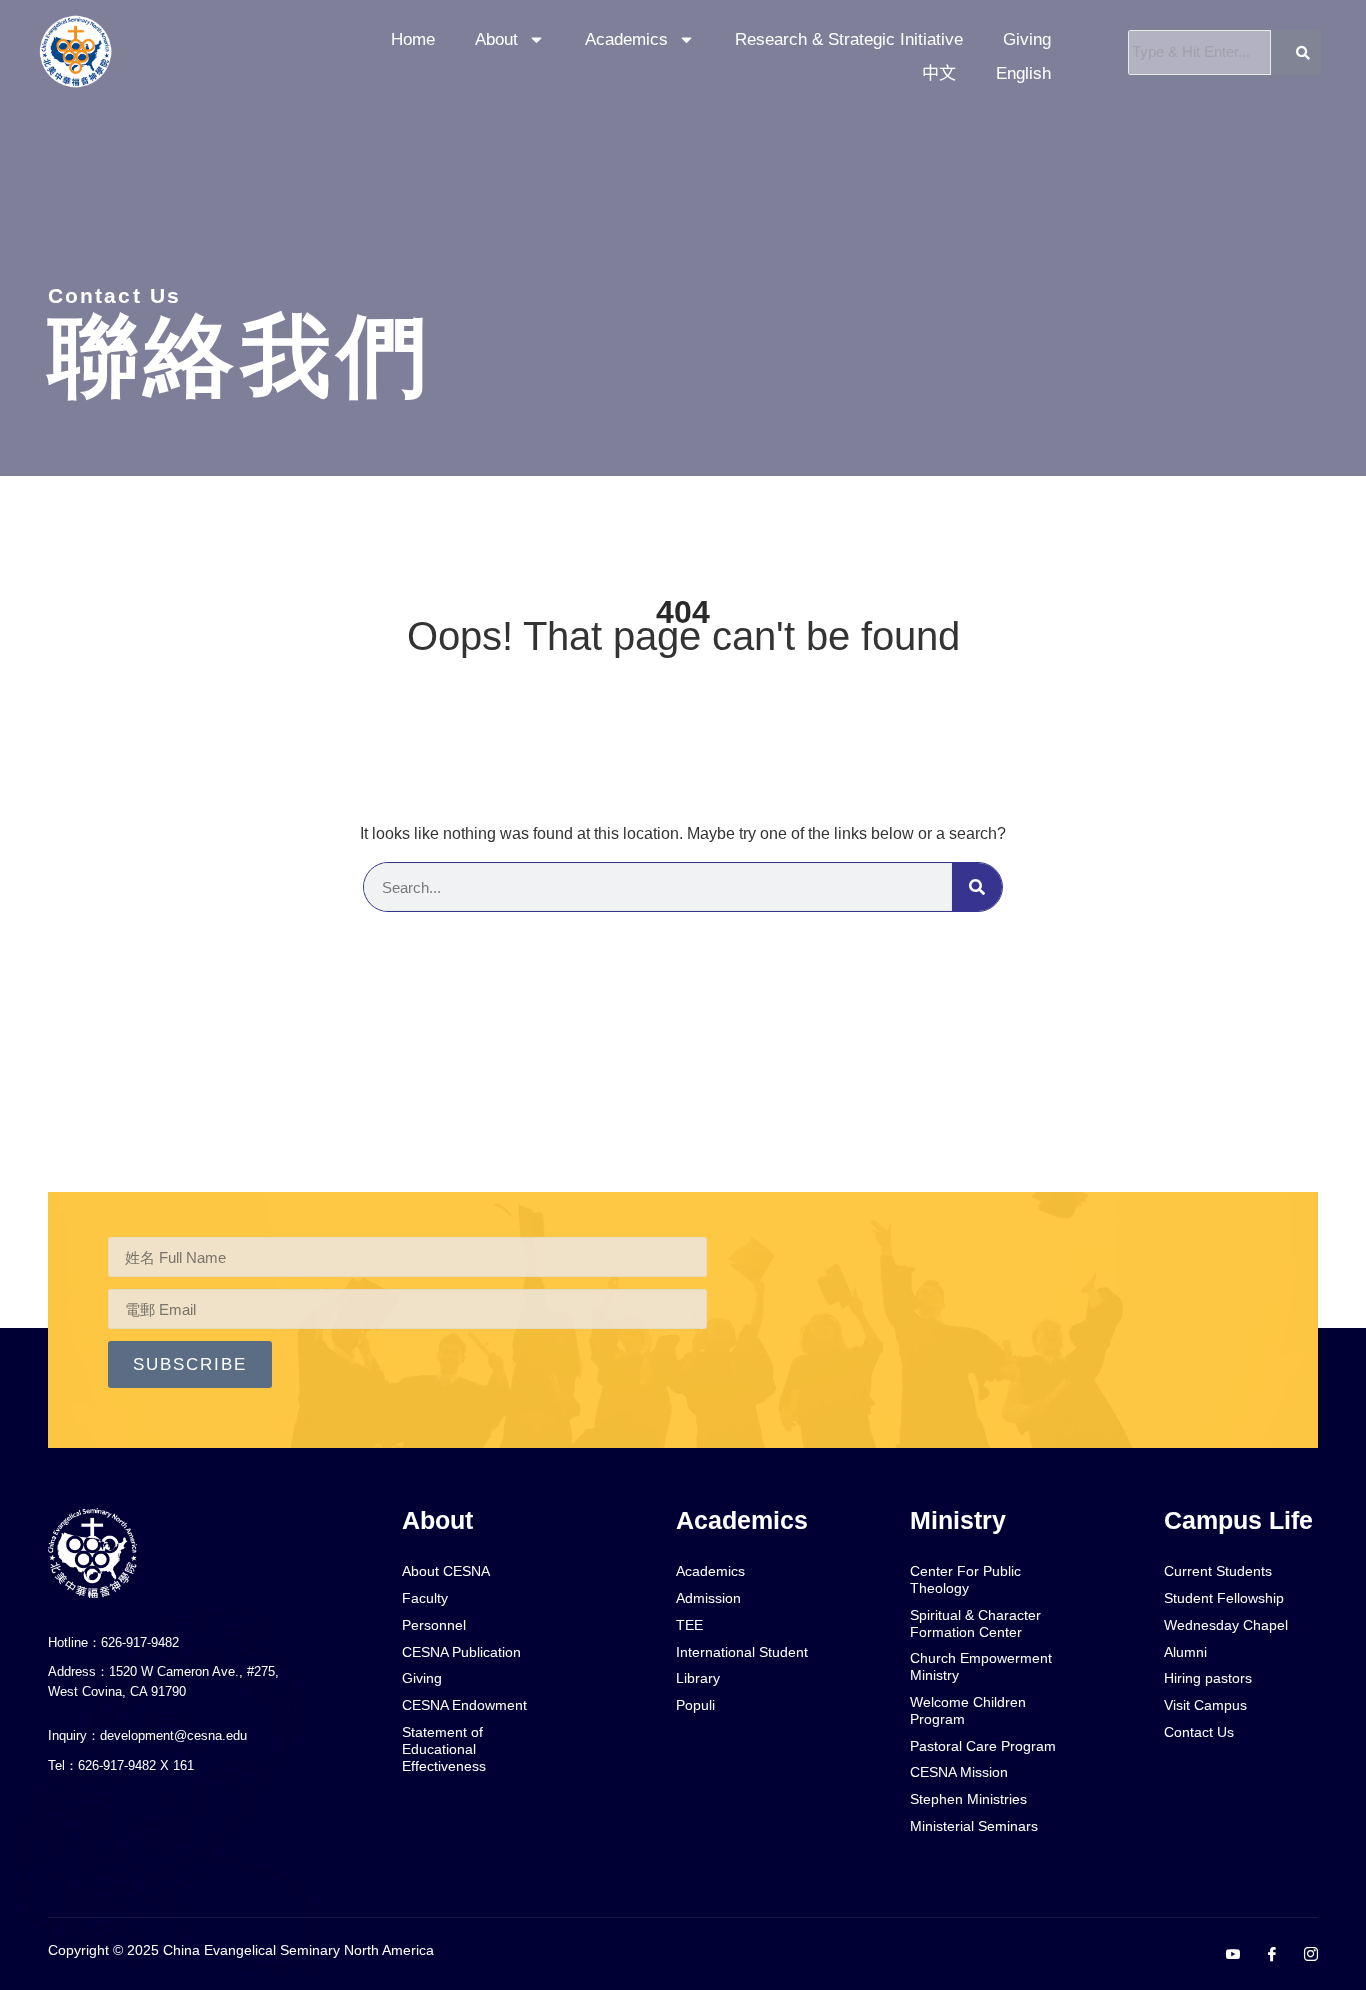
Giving (1027, 39)
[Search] (977, 887)
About (496, 39)
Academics (626, 39)
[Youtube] (1225, 1955)
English (1023, 73)
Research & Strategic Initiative (849, 39)
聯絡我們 (240, 356)
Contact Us (114, 295)
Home (413, 39)
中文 (939, 73)
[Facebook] (1264, 1955)
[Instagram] (1303, 1955)
